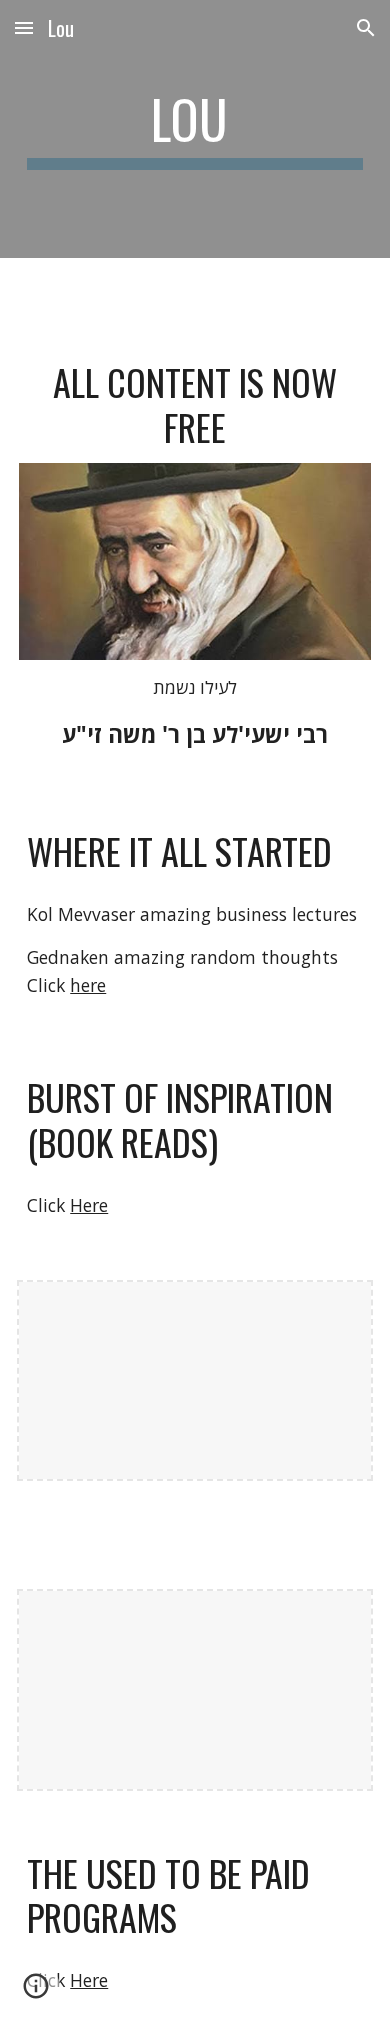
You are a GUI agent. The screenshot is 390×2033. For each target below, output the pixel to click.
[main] (195, 129)
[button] (24, 27)
